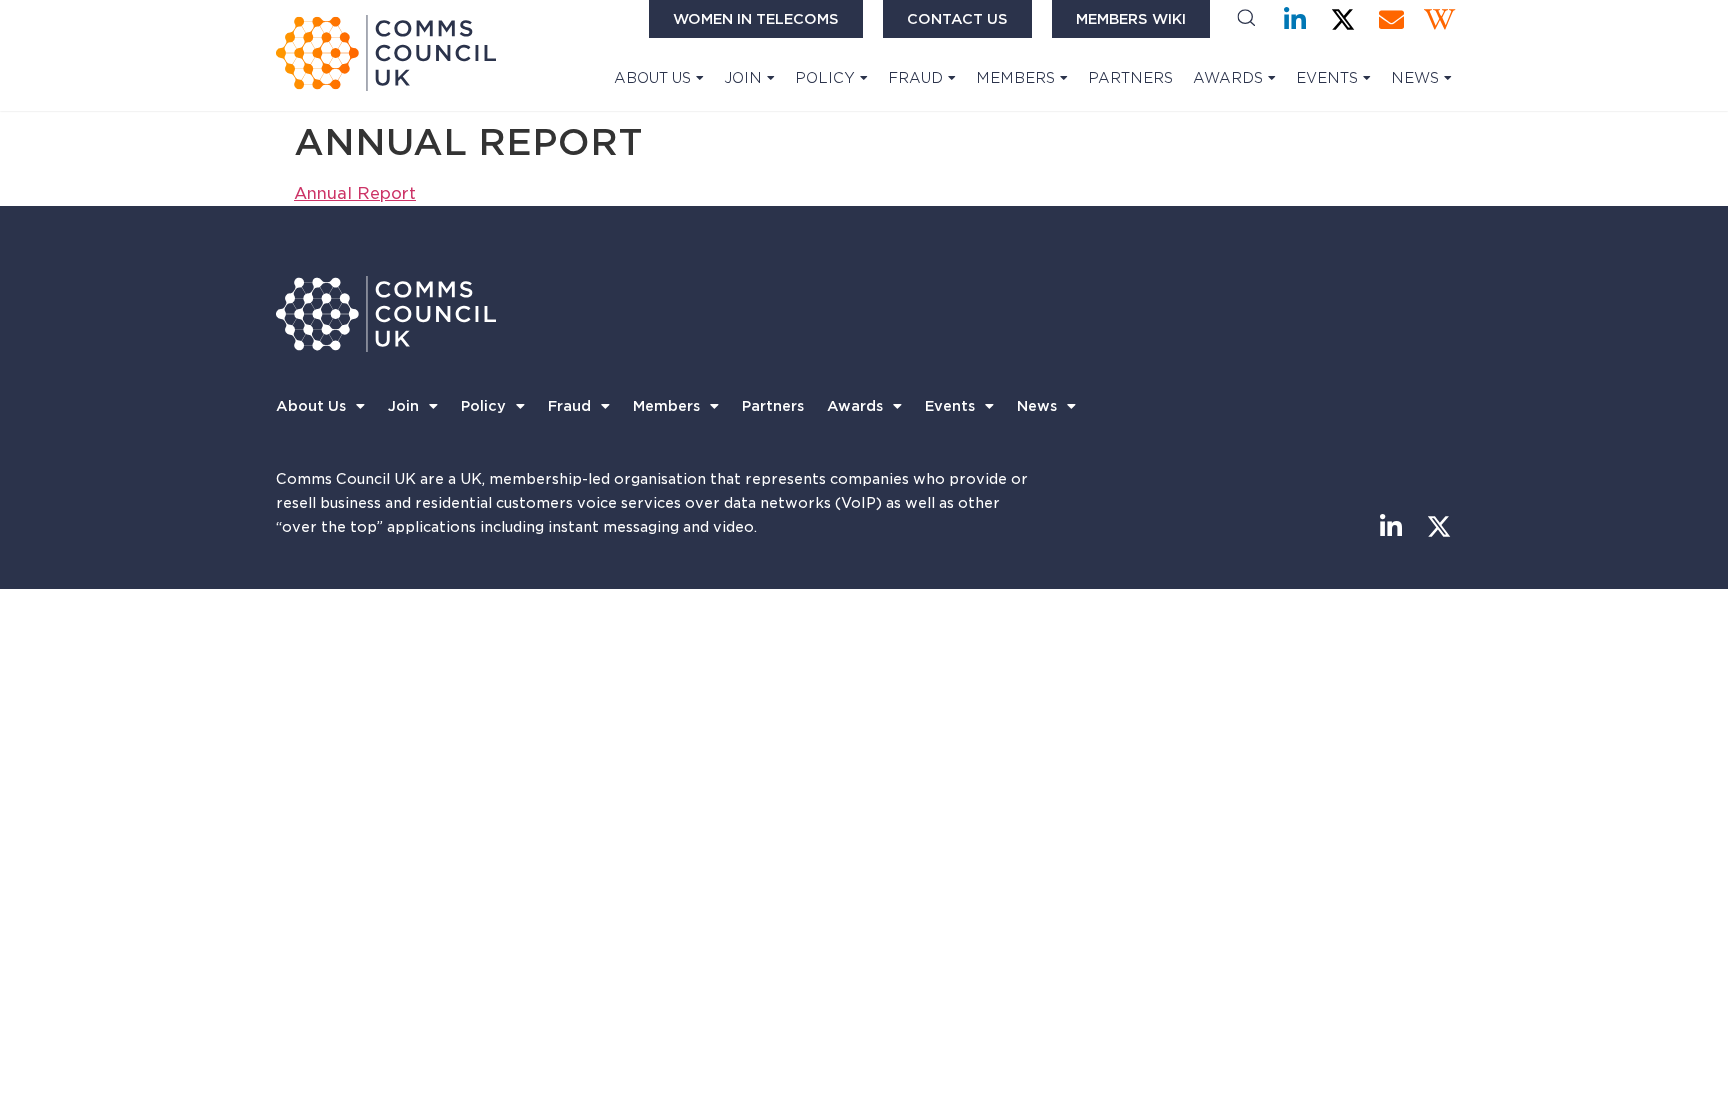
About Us (652, 78)
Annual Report (355, 193)
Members (1015, 78)
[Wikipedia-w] (1439, 19)
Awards (1228, 78)
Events (1327, 78)
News (1415, 78)
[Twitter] (1343, 19)
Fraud (915, 78)
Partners (1130, 78)
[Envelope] (1391, 19)
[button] (1246, 19)
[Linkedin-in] (1295, 19)
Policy (825, 78)
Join (743, 78)
